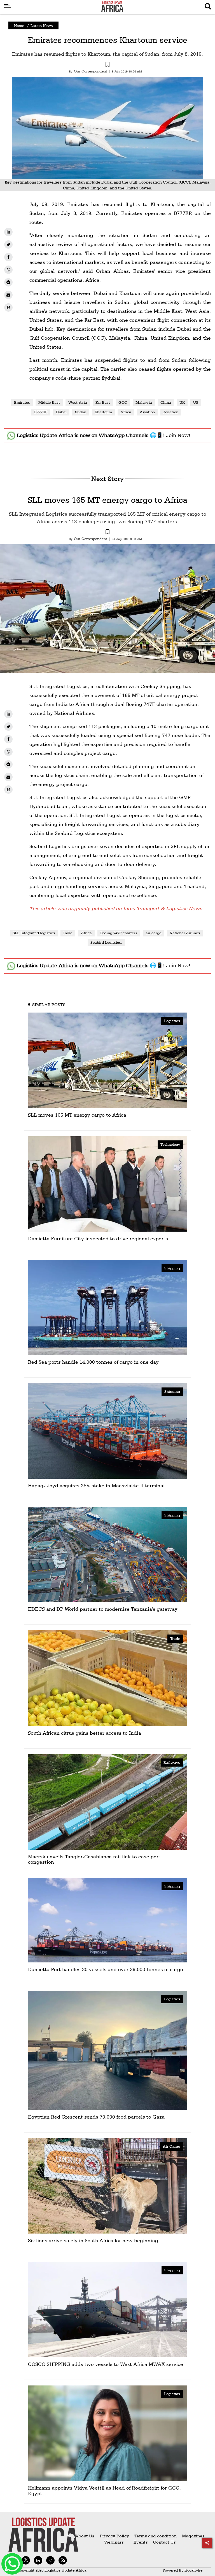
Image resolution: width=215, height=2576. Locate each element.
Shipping (172, 1268)
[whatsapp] (8, 270)
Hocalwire (193, 2570)
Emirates (22, 402)
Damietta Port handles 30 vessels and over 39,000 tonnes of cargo (106, 1969)
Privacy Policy (114, 2536)
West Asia (78, 402)
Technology (170, 1144)
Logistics (172, 1021)
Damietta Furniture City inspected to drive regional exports (98, 1238)
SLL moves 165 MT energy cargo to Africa (107, 500)
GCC (123, 402)
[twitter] (8, 245)
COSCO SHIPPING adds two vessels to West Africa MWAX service (106, 2364)
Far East (103, 402)
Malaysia (144, 402)
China (166, 402)
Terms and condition (156, 2536)
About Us (85, 2536)
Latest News (42, 25)
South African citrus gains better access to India (85, 1733)
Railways (172, 1762)
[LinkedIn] (8, 232)
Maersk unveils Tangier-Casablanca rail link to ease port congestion (94, 1859)
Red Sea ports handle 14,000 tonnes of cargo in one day (93, 1362)
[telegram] (8, 282)
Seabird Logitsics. (106, 942)
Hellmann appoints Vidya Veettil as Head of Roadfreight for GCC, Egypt (104, 2491)
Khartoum (103, 412)
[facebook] (8, 257)
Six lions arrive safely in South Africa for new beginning (93, 2240)
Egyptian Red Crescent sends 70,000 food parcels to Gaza (96, 2117)
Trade (175, 1638)
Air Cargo (171, 2146)
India (68, 933)
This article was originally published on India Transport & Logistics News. (116, 908)
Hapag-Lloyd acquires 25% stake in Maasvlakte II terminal (96, 1486)
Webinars (114, 2542)
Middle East (49, 402)
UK (182, 402)
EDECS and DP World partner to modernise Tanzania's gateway (103, 1609)
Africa (126, 412)
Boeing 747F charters (119, 933)
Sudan (81, 412)
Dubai (61, 412)
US (196, 402)
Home (19, 25)
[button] (107, 65)
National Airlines (185, 933)
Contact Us (164, 2542)
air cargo (153, 933)
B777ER (41, 412)
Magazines (193, 2536)
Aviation (147, 412)
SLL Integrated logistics (34, 933)
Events (138, 2542)
